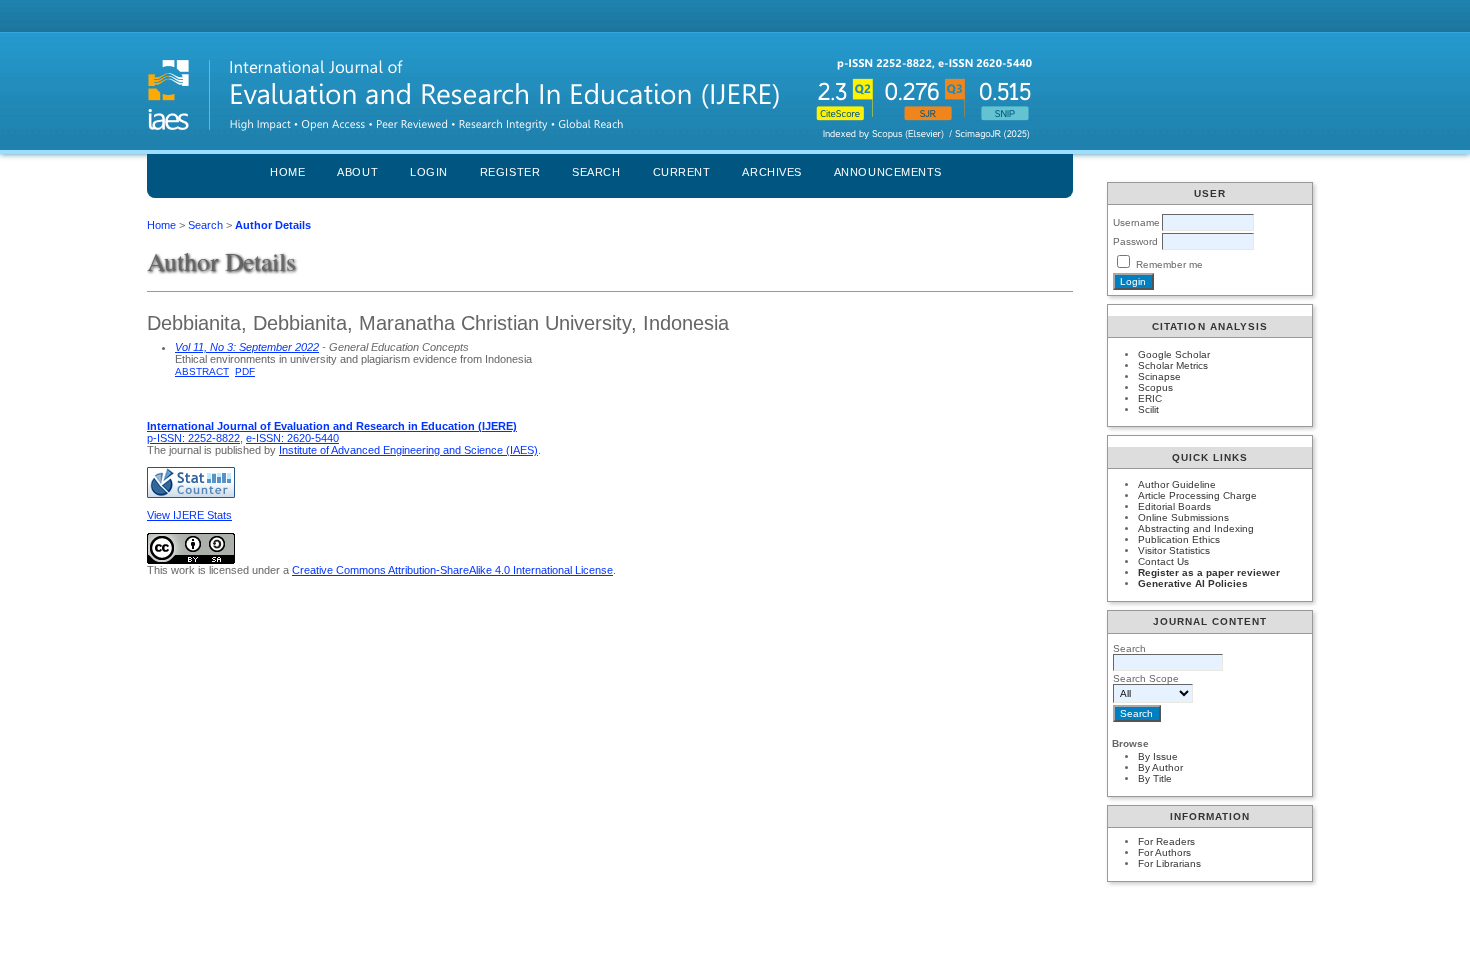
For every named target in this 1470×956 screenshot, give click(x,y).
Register (510, 172)
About (357, 172)
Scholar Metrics (1173, 365)
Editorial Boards (1174, 506)
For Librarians (1169, 863)
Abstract (202, 371)
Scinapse (1159, 376)
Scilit (1148, 409)
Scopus (1155, 387)
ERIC (1150, 398)
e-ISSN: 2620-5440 (292, 438)
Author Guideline (1177, 484)
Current (682, 172)
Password (1135, 241)
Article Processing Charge (1197, 495)
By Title (1155, 778)
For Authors (1164, 852)
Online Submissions (1183, 517)
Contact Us (1163, 561)
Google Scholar (1174, 354)
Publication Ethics (1179, 539)
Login (429, 172)
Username (1136, 222)
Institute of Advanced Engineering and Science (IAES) (408, 450)
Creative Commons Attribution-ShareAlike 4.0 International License (452, 570)
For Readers (1166, 841)
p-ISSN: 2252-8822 (193, 438)
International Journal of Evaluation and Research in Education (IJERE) (332, 426)
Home (287, 172)
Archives (771, 172)
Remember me (1169, 264)
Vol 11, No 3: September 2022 (247, 347)
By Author (1160, 767)
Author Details (273, 225)
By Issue (1158, 756)
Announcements (888, 172)
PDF (245, 371)
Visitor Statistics (1174, 550)
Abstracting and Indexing (1196, 528)
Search (596, 172)
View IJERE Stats (189, 515)
